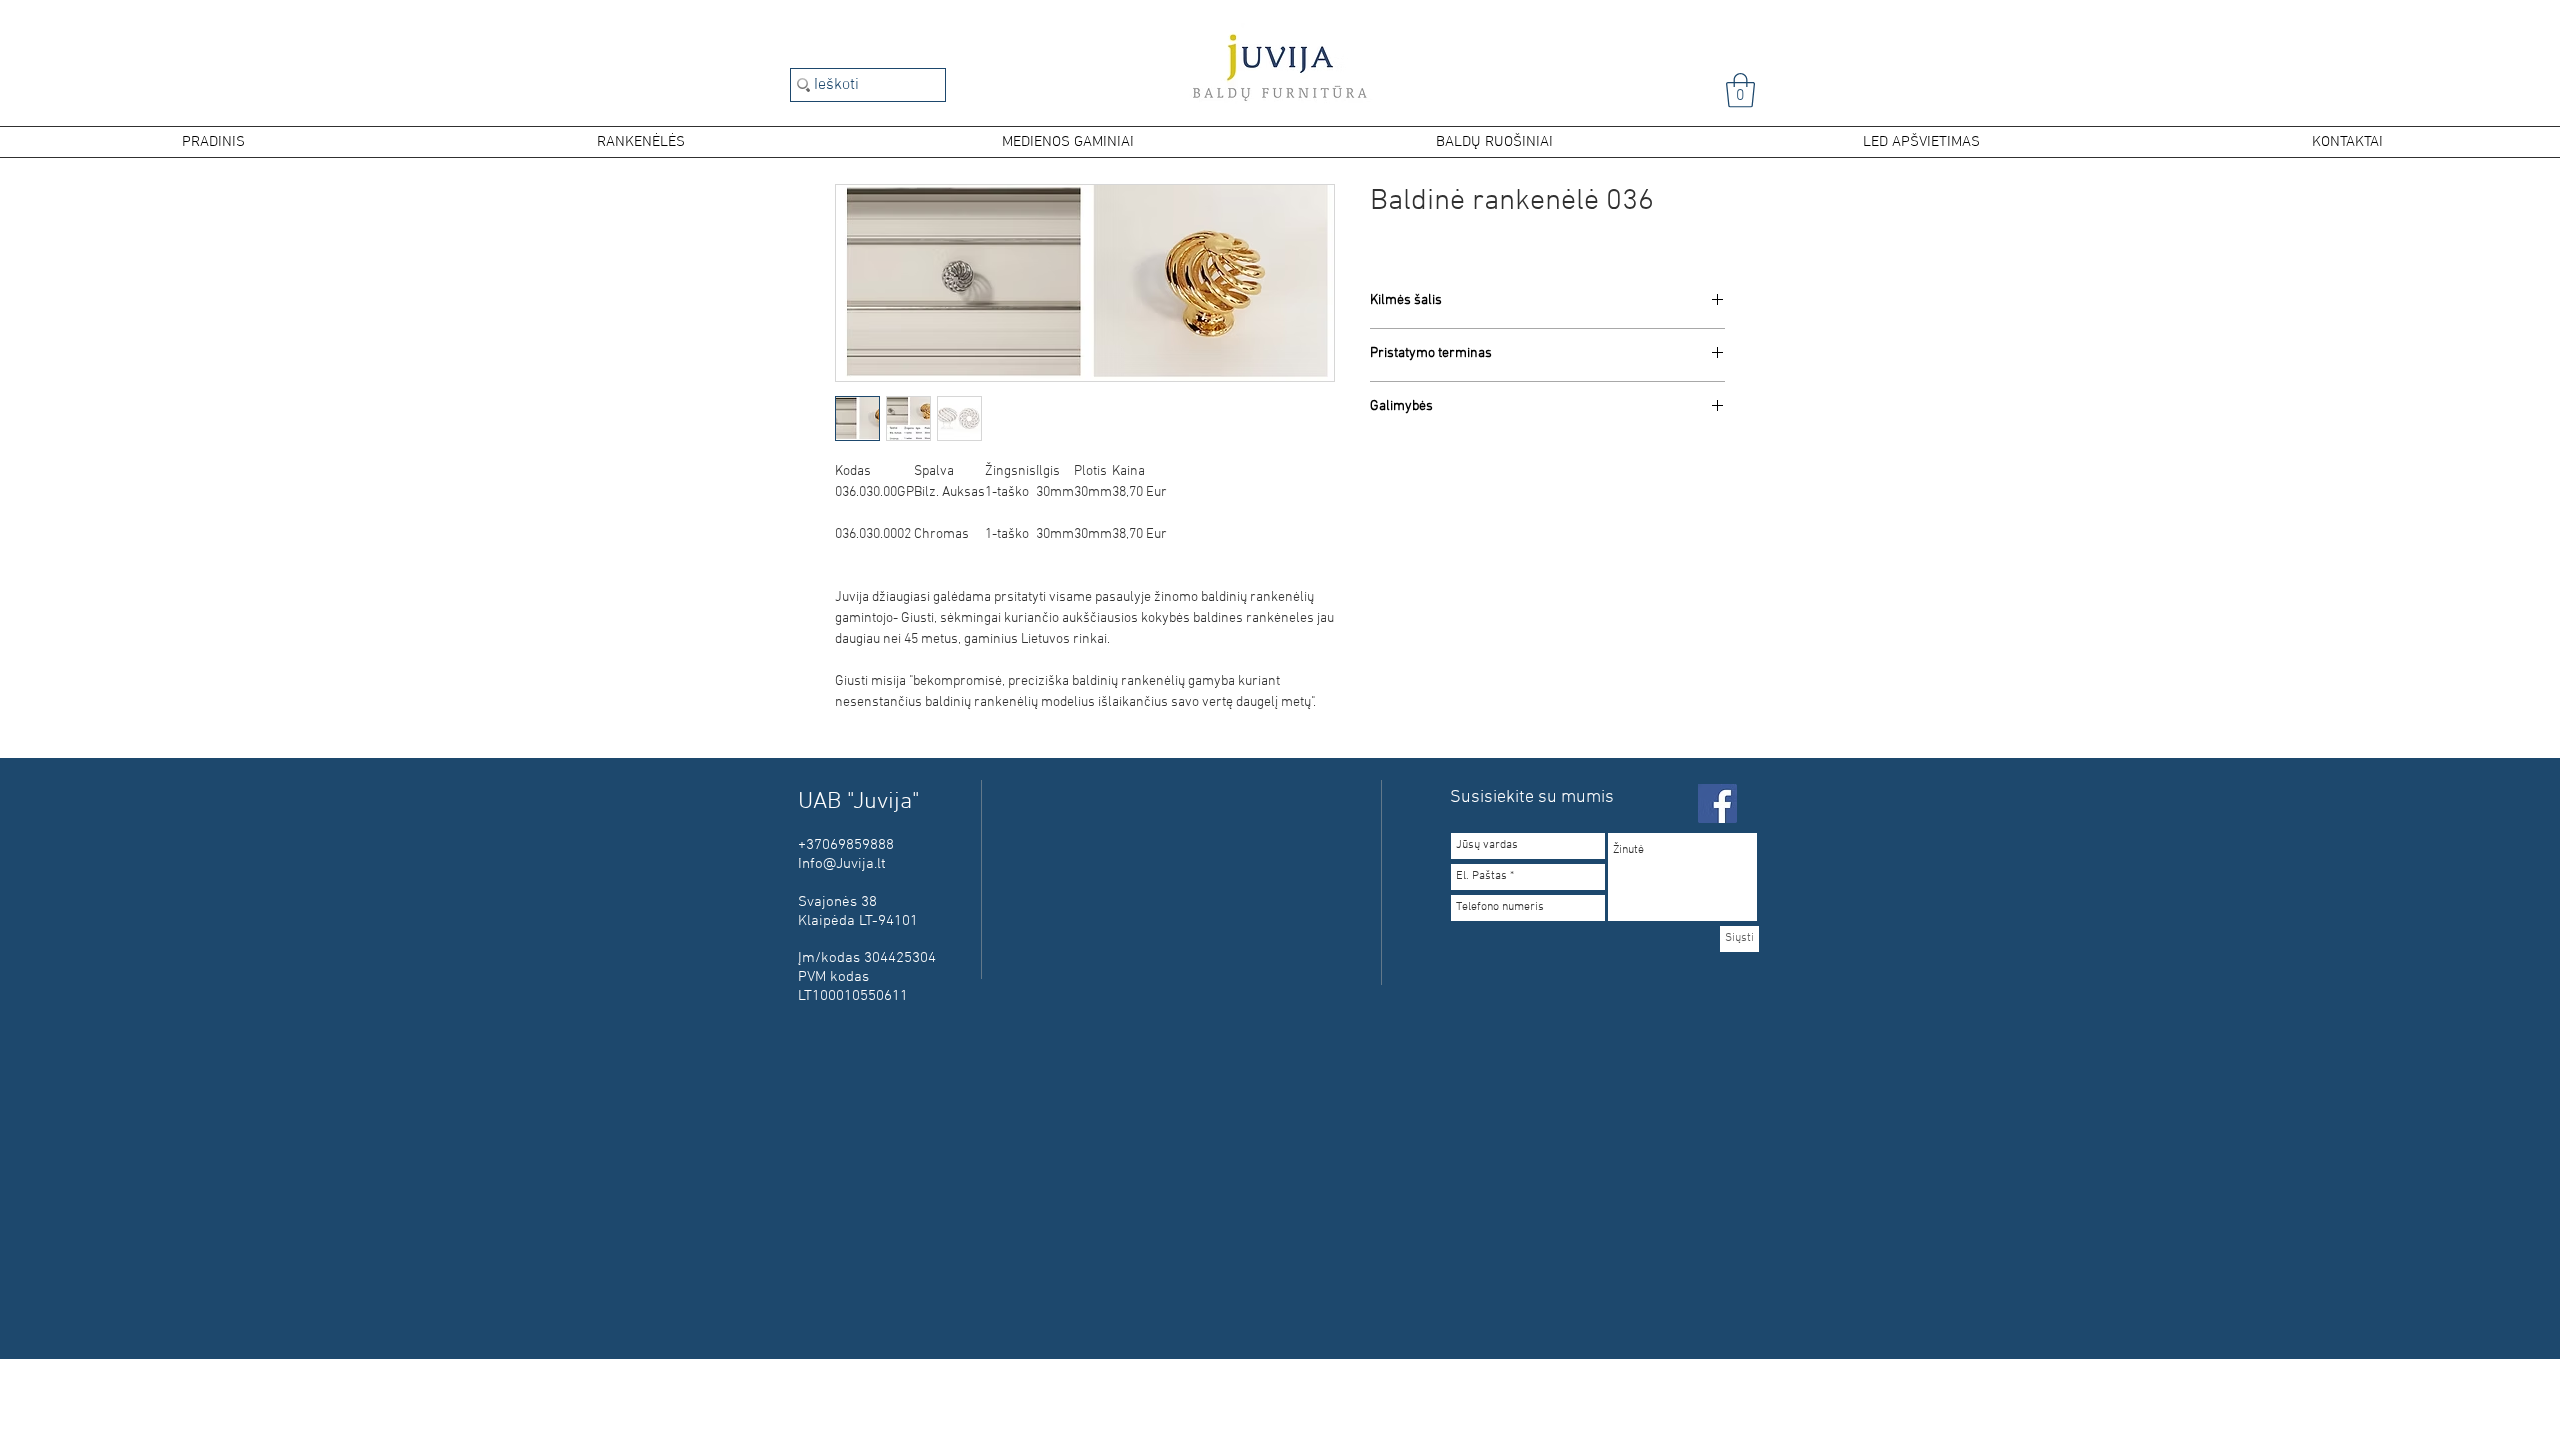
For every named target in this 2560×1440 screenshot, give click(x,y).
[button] (1740, 90)
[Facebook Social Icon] (1717, 803)
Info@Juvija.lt (842, 864)
